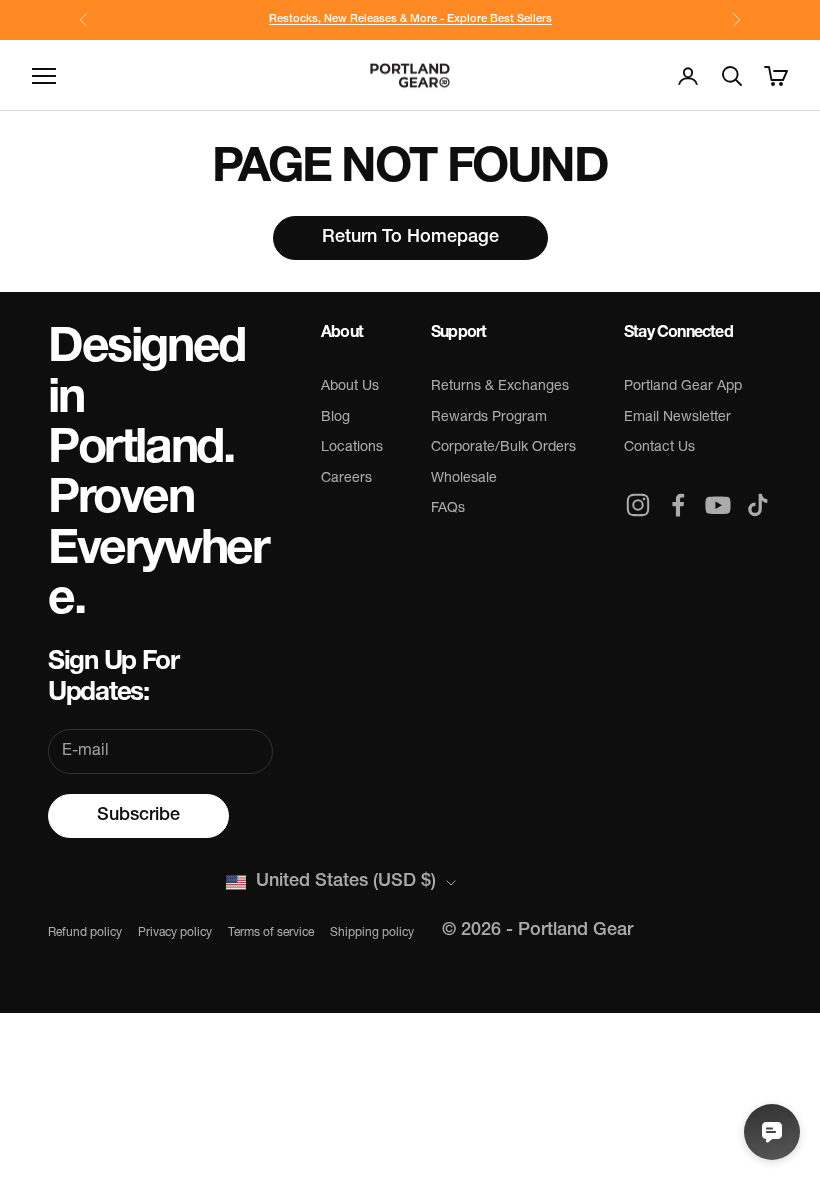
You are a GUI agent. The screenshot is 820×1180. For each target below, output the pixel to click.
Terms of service (271, 933)
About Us (350, 386)
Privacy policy (175, 933)
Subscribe (138, 816)
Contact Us (659, 447)
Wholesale (464, 478)
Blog (335, 417)
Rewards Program (489, 417)
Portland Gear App (683, 386)
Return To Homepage (410, 238)
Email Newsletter (677, 417)
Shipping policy (372, 933)
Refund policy (85, 933)
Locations (352, 447)
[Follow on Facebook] (678, 505)
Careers (346, 478)
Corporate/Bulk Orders (503, 447)
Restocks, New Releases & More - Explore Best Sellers (410, 19)
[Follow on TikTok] (758, 505)
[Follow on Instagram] (638, 505)
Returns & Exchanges (500, 386)
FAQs (448, 508)
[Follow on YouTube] (718, 505)
